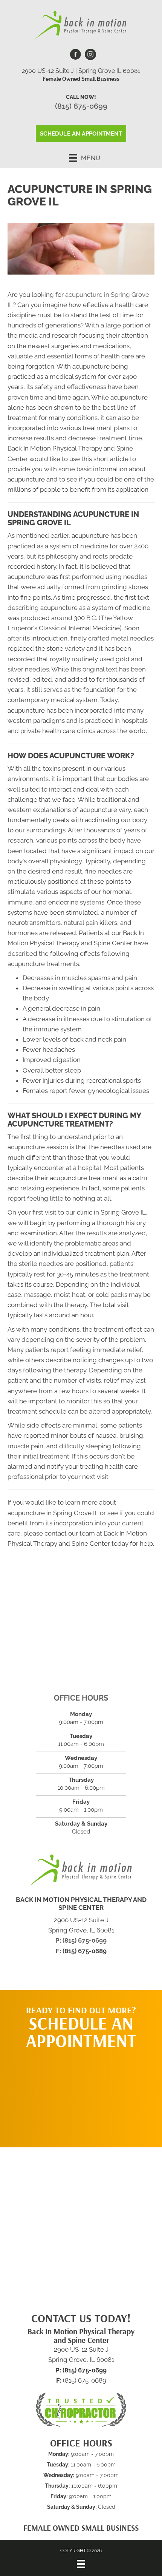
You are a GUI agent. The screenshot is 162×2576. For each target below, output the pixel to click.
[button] (81, 2094)
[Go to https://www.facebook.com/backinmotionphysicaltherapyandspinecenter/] (75, 56)
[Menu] (81, 2564)
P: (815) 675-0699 (81, 1940)
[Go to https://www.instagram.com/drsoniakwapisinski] (90, 56)
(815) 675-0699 (81, 106)
